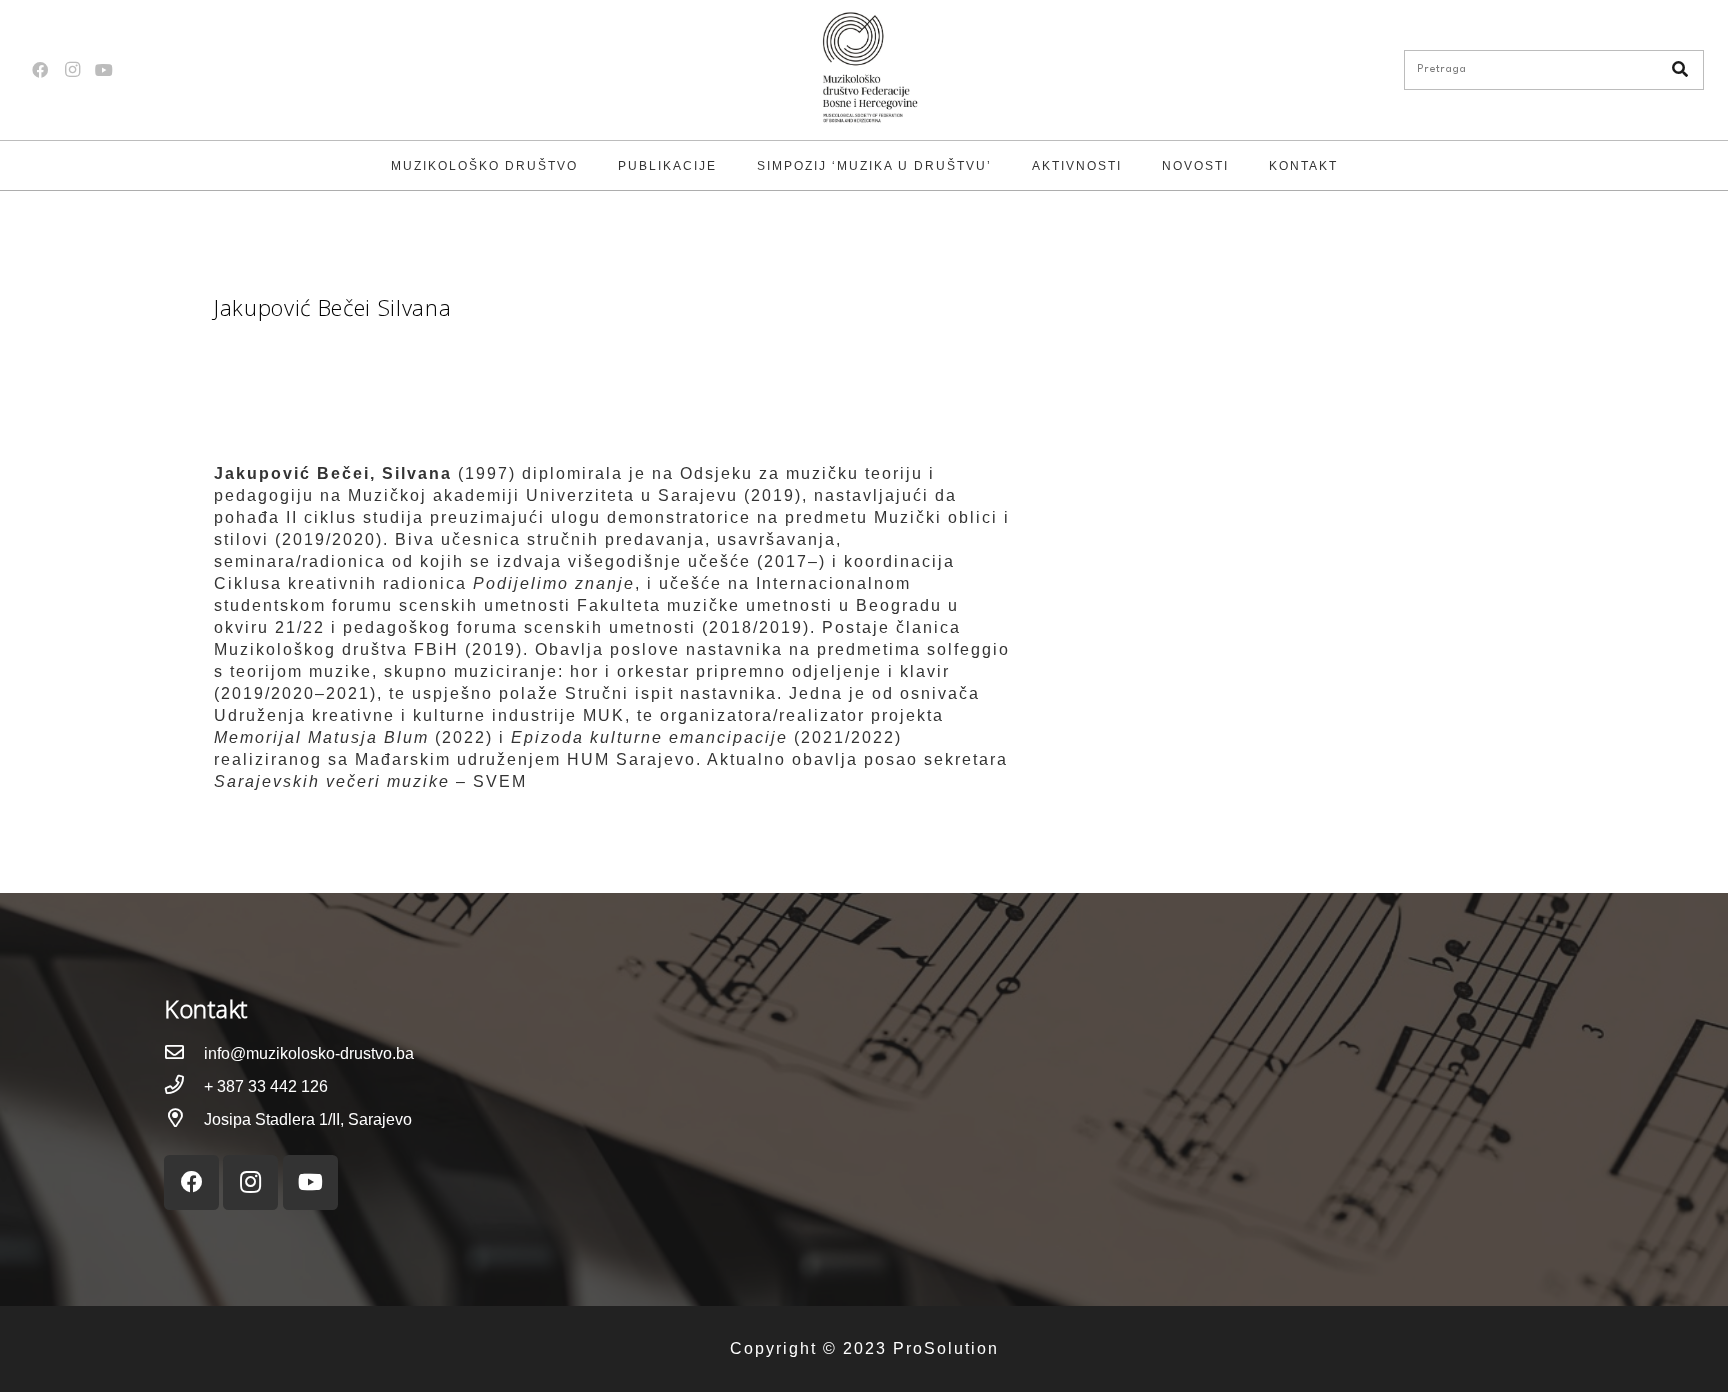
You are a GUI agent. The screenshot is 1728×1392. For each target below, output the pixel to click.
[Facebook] (40, 70)
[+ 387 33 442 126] (184, 1086)
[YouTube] (104, 70)
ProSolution (946, 1348)
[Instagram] (72, 70)
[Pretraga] (1680, 70)
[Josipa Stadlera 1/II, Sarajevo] (184, 1119)
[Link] (864, 70)
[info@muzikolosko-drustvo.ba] (184, 1053)
